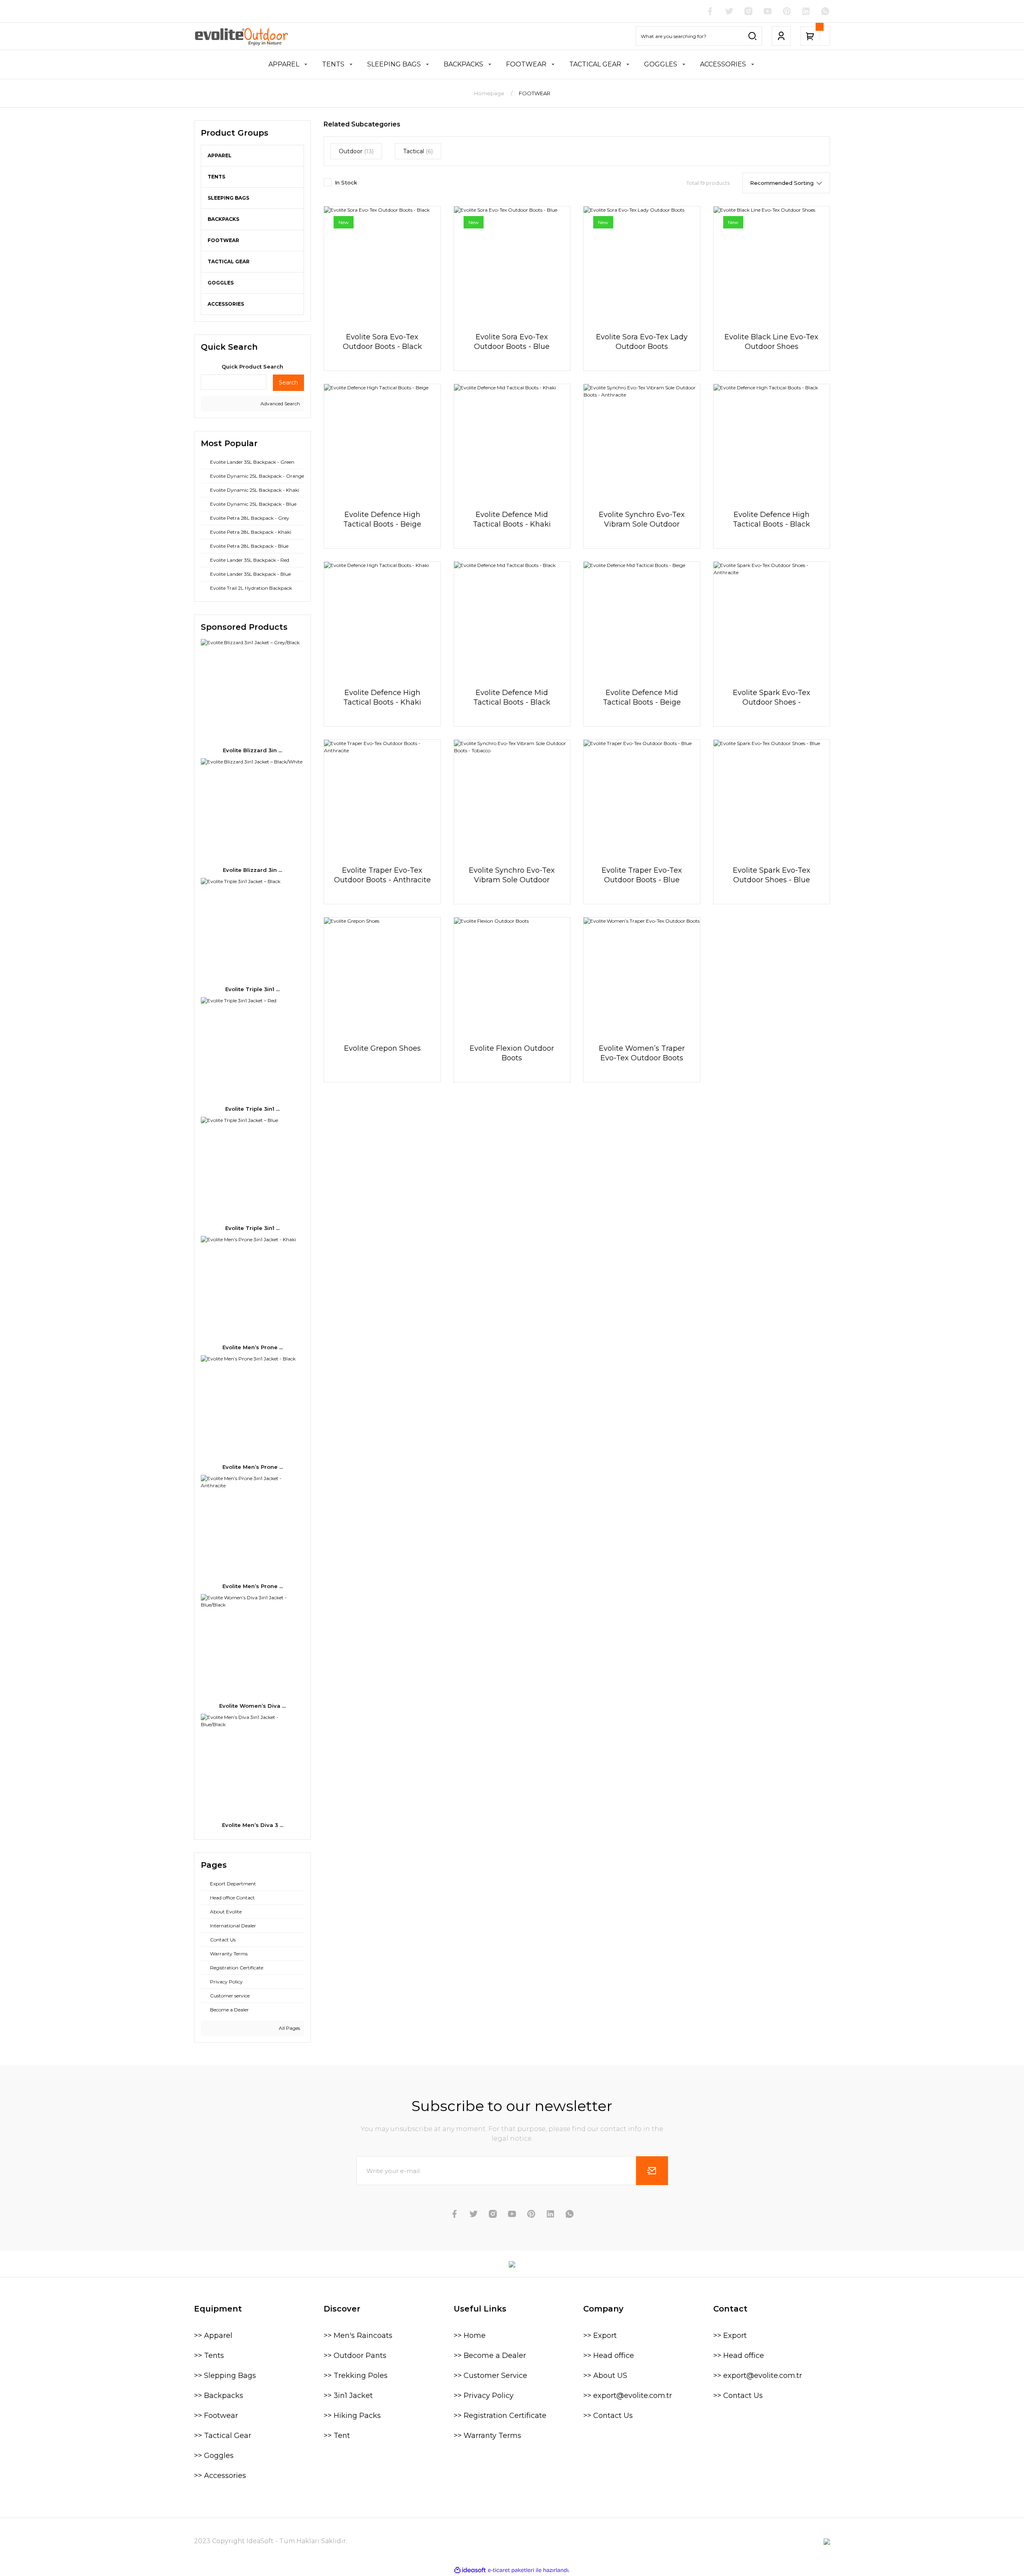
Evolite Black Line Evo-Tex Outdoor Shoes (771, 342)
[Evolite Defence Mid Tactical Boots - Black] (512, 620)
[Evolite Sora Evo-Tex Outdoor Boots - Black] (382, 264)
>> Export (600, 2336)
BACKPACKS (223, 219)
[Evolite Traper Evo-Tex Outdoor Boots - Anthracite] (382, 798)
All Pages (289, 2028)
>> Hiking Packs (352, 2416)
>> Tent (337, 2436)
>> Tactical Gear (223, 2436)
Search (288, 383)
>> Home (470, 2336)
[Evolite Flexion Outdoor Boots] (512, 976)
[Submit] (652, 2171)
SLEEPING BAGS (228, 198)
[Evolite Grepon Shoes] (382, 976)
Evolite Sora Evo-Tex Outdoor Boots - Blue (512, 342)
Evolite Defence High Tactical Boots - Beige (382, 519)
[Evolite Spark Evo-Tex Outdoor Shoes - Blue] (772, 798)
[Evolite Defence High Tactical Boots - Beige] (382, 442)
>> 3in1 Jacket (348, 2396)
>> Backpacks (219, 2396)
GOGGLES (221, 283)
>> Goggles (214, 2456)
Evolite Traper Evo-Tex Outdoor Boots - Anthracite (382, 875)
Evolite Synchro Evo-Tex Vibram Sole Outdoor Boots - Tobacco (512, 875)
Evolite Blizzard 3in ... (252, 750)
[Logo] (242, 36)
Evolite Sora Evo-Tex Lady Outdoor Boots (642, 342)
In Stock (346, 182)
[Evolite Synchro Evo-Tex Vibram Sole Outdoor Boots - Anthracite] (642, 442)
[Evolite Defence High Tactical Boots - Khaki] (382, 620)
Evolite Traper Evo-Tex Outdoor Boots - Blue (642, 875)
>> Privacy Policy (484, 2396)
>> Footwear (216, 2416)
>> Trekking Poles (356, 2376)
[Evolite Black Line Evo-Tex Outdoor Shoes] (772, 264)
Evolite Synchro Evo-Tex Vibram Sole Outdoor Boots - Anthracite (642, 520)
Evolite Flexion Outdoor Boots (512, 1053)
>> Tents (209, 2356)
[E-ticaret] (511, 2570)
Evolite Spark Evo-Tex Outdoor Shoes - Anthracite (772, 698)
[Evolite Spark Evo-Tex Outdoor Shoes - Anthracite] (772, 620)
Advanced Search (280, 404)
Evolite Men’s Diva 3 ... (253, 1825)
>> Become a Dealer (490, 2356)
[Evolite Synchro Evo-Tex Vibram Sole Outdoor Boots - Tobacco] (512, 798)
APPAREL (220, 155)
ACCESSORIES (226, 304)
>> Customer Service (490, 2376)
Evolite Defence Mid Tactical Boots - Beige (642, 697)
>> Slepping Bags (225, 2376)
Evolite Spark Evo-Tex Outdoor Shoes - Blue (772, 875)
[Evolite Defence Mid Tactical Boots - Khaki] (512, 442)
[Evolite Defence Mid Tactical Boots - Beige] (642, 620)
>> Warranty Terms (487, 2436)
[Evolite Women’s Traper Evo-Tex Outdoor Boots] (642, 976)
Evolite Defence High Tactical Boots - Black (771, 519)
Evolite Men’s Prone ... (253, 1347)
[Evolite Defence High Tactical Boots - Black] (772, 442)
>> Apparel (213, 2336)
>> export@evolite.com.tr (628, 2396)
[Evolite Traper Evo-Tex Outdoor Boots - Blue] (642, 798)
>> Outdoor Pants (355, 2356)
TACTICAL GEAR (229, 261)
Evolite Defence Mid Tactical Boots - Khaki (512, 519)
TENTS (216, 177)
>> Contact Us (608, 2416)
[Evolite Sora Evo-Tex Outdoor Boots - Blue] (512, 264)
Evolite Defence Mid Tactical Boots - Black (512, 697)
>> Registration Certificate (500, 2416)
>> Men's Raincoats (358, 2336)
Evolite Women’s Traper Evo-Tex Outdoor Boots (642, 1053)
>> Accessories (220, 2476)
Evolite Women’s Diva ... (252, 1706)
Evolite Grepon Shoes (382, 1048)
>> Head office (609, 2356)
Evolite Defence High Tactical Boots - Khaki (382, 697)
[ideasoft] (470, 2570)
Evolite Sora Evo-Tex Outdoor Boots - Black (382, 342)
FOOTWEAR (535, 93)
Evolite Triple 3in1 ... (252, 989)
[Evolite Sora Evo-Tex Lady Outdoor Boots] (642, 264)
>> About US (605, 2376)
